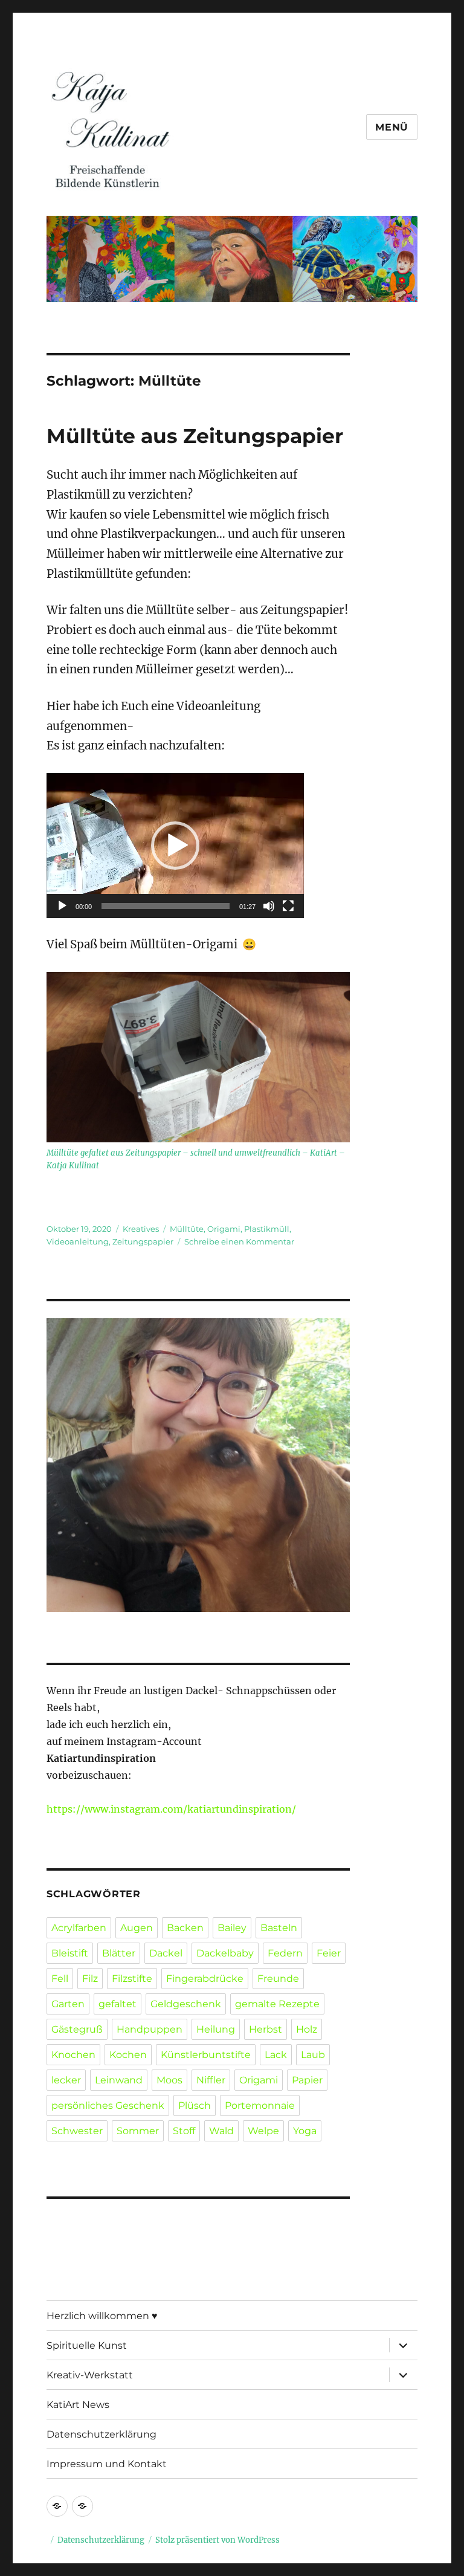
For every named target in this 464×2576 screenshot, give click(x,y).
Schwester (77, 2131)
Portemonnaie (260, 2105)
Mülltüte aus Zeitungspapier (195, 436)
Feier (329, 1953)
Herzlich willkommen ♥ (102, 2316)
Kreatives (141, 1229)
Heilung (216, 2029)
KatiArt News (78, 2405)
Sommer (138, 2131)
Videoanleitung (78, 1241)
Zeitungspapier (143, 1241)
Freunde (278, 1979)
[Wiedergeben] (62, 906)
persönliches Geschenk (108, 2105)
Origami (224, 1229)
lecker (66, 2080)
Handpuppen (150, 2029)
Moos (169, 2080)
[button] (175, 846)
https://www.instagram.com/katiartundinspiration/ (171, 1809)
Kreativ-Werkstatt (90, 2375)
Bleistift (70, 1953)
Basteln (279, 1928)
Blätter (119, 1953)
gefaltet (118, 2004)
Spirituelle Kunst (87, 2345)
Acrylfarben (79, 1928)
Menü (392, 127)
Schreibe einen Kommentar (239, 1241)
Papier (307, 2080)
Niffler (211, 2080)
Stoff (184, 2131)
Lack (276, 2055)
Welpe (263, 2131)
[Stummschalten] (269, 906)
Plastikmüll (267, 1229)
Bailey (232, 1928)
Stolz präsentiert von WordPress (217, 2540)
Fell (60, 1979)
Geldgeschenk (186, 2004)
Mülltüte (187, 1229)
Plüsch (195, 2105)
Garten (68, 2004)
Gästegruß (77, 2029)
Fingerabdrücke (205, 1979)
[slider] (166, 906)
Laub (313, 2055)
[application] (175, 846)
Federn (285, 1953)
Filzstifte (132, 1979)
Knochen (73, 2055)
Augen (137, 1928)
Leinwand (119, 2080)
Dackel (166, 1953)
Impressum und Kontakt (107, 2464)
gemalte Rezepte (277, 2004)
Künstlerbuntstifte (206, 2055)
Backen (185, 1928)
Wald (221, 2131)
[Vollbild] (288, 906)
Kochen (128, 2055)
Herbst (266, 2029)
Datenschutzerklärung (101, 2434)
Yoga (305, 2131)
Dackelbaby (225, 1953)
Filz (90, 1979)
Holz (307, 2029)
